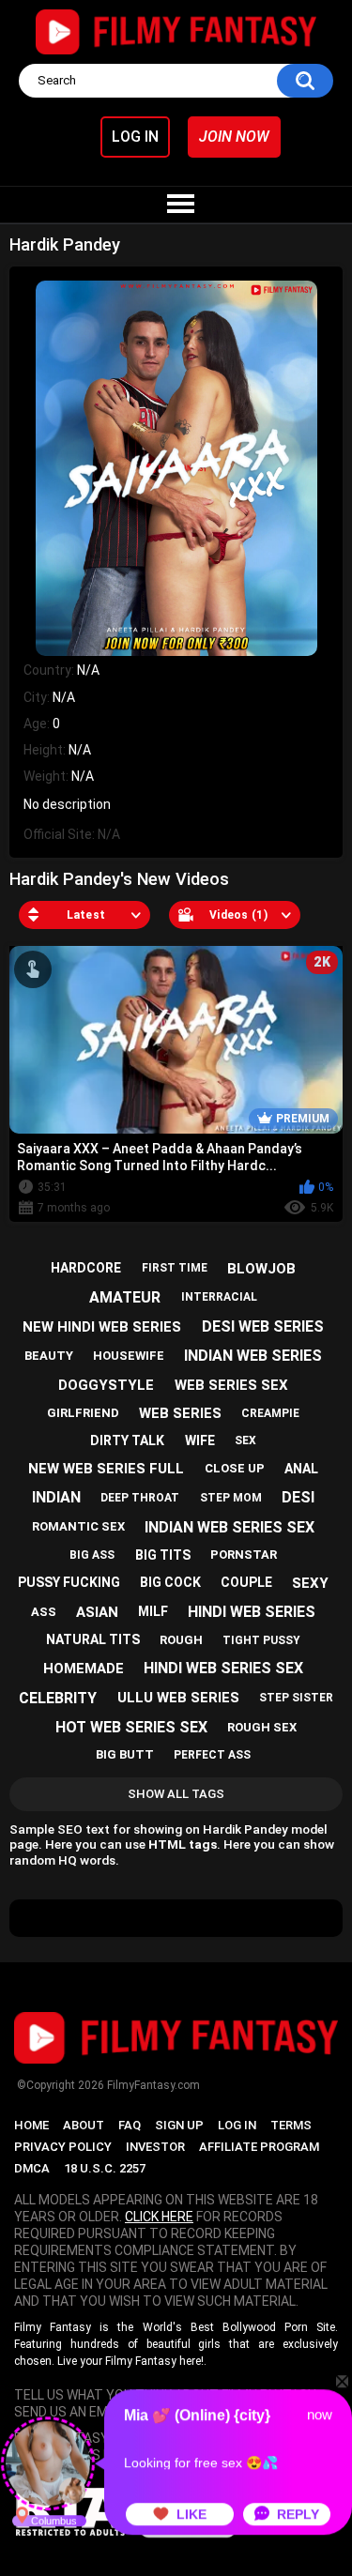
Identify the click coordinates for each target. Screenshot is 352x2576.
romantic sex (78, 1526)
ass (44, 1612)
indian (56, 1497)
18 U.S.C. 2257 (105, 2168)
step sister (296, 1698)
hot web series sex (131, 1727)
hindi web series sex (223, 1668)
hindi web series (252, 1612)
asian (97, 1612)
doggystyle (106, 1385)
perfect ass (212, 1755)
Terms (291, 2125)
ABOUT (84, 2125)
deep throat (140, 1498)
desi (298, 1497)
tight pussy (261, 1640)
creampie (270, 1413)
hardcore (86, 1268)
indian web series (253, 1356)
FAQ (130, 2125)
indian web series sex (230, 1527)
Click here (159, 2217)
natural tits (93, 1639)
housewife (129, 1356)
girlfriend (83, 1413)
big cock (170, 1582)
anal (301, 1469)
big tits (163, 1555)
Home (31, 2125)
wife (200, 1440)
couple (246, 1582)
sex (245, 1440)
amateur (125, 1297)
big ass (92, 1555)
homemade (84, 1669)
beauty (49, 1356)
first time (175, 1268)
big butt (125, 1754)
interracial (219, 1297)
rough (181, 1640)
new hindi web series (102, 1327)
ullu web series (178, 1698)
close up (235, 1468)
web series (180, 1413)
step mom (231, 1498)
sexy (310, 1583)
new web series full (106, 1469)
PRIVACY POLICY (63, 2147)
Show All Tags (176, 1794)
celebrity (58, 1698)
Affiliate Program (259, 2147)
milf (153, 1611)
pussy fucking (69, 1582)
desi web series (263, 1326)
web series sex (231, 1385)
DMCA (32, 2168)
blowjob (261, 1269)
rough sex (262, 1727)
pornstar (244, 1555)
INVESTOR (155, 2147)
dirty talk (127, 1440)
